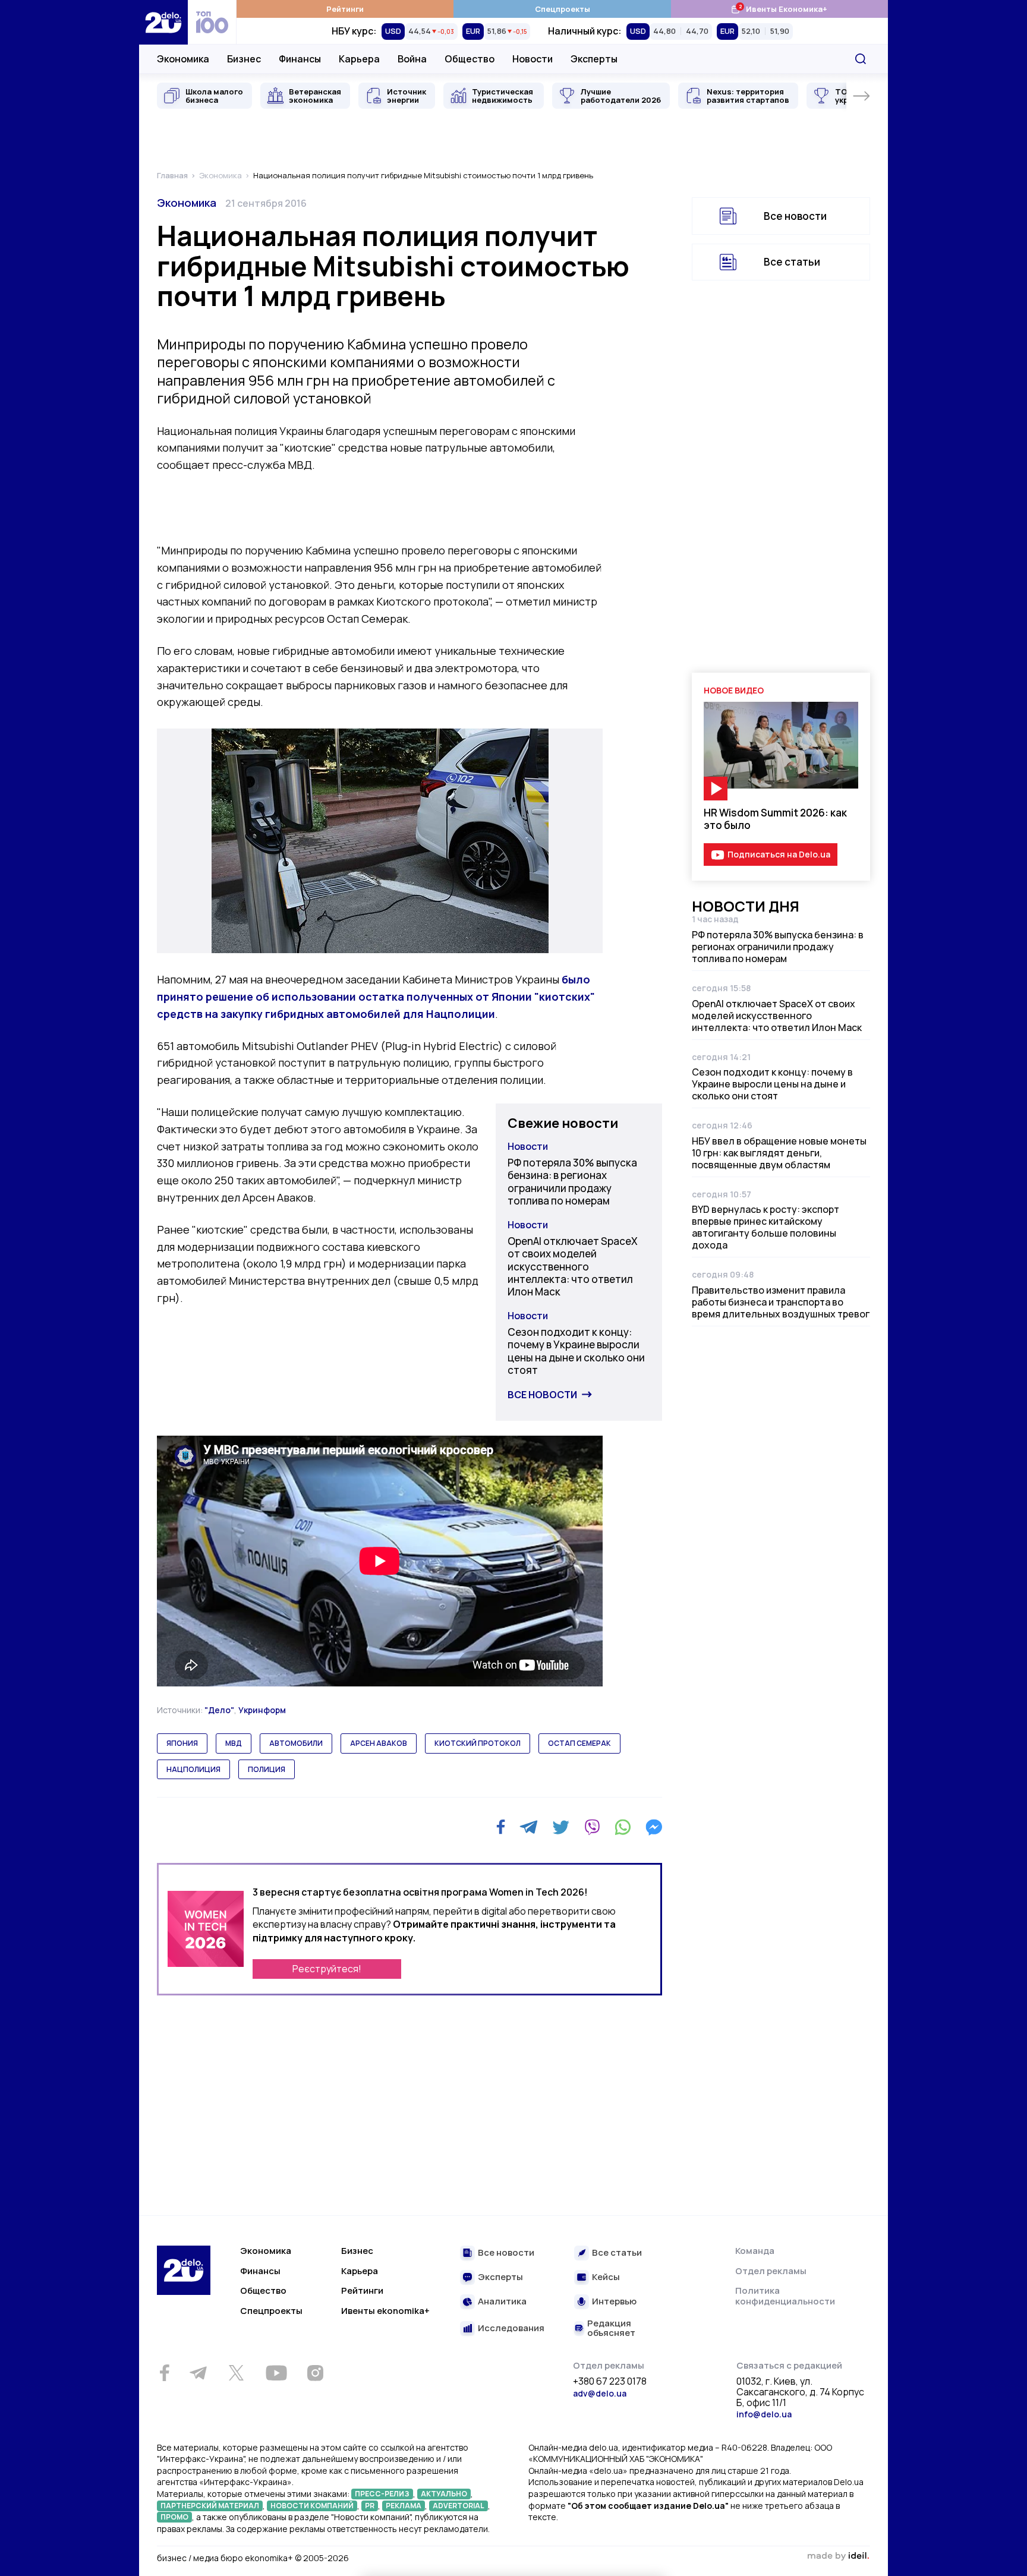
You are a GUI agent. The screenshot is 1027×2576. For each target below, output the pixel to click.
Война (412, 59)
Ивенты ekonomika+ (385, 2311)
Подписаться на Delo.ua (779, 854)
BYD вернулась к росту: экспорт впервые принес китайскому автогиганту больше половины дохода (765, 1227)
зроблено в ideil (838, 2556)
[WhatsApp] (623, 1827)
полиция (267, 1769)
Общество (470, 59)
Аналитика (502, 2302)
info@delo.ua (764, 2414)
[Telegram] (529, 1827)
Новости (533, 59)
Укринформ (262, 1710)
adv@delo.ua (600, 2393)
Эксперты (594, 59)
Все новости (542, 1395)
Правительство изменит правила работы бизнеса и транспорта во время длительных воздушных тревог (781, 1302)
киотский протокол (478, 1743)
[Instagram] (315, 2373)
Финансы (300, 59)
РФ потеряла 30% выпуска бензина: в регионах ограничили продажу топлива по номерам (572, 1182)
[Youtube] (276, 2373)
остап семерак (579, 1743)
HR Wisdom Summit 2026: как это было (775, 819)
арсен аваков (379, 1743)
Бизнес (244, 59)
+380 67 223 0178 (610, 2382)
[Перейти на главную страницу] (163, 22)
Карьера (359, 59)
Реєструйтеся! (327, 1969)
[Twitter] (561, 1827)
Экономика (183, 59)
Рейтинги (345, 9)
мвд (234, 1743)
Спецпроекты (563, 9)
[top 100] (212, 22)
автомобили (296, 1743)
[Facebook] (501, 1827)
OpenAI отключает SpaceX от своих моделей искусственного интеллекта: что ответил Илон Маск (573, 1266)
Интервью (614, 2302)
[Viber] (592, 1827)
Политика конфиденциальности (785, 2296)
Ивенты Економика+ (779, 9)
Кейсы (606, 2277)
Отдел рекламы (771, 2271)
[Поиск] (861, 59)
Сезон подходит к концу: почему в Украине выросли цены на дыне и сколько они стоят (576, 1351)
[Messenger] (654, 1827)
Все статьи (792, 262)
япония (182, 1743)
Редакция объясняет (611, 2329)
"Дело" (219, 1710)
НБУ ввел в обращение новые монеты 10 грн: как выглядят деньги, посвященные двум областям (779, 1153)
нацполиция (193, 1769)
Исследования (511, 2329)
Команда (755, 2251)
